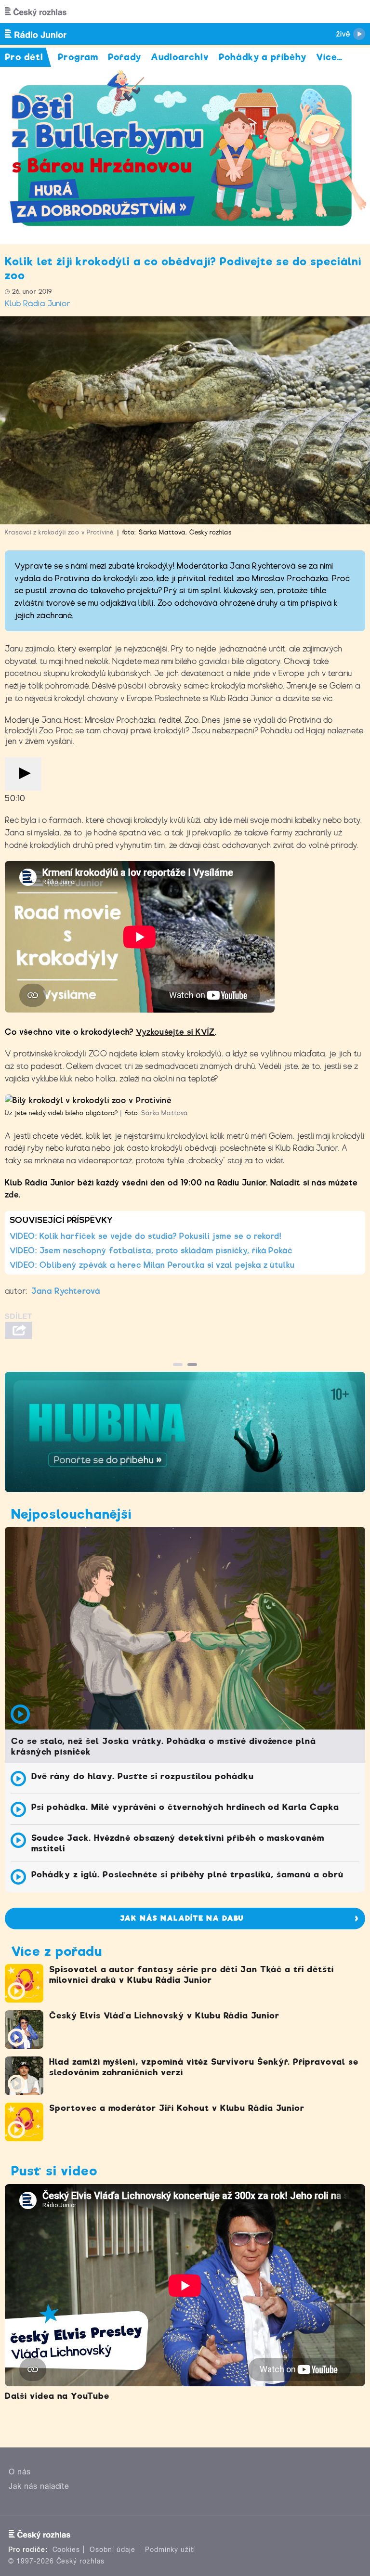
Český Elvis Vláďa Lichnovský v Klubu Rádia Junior (164, 2016)
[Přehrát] (23, 774)
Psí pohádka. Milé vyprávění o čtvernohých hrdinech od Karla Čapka (185, 1807)
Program (78, 57)
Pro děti (24, 57)
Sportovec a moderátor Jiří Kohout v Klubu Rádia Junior (177, 2108)
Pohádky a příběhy (263, 57)
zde (12, 1195)
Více (329, 57)
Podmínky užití (170, 2550)
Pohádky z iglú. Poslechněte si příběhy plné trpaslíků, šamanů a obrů (187, 1874)
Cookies (66, 2550)
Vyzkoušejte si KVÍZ (175, 1032)
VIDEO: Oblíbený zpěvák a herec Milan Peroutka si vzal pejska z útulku (152, 1265)
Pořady (125, 57)
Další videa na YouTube (57, 2396)
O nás (20, 2472)
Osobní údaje (112, 2550)
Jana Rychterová (66, 1291)
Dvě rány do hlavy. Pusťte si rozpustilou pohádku (143, 1776)
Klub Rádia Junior (38, 304)
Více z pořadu (56, 1951)
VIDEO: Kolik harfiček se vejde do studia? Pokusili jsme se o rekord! (146, 1236)
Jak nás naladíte (39, 2486)
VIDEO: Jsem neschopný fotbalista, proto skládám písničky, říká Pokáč (151, 1251)
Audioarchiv (180, 57)
